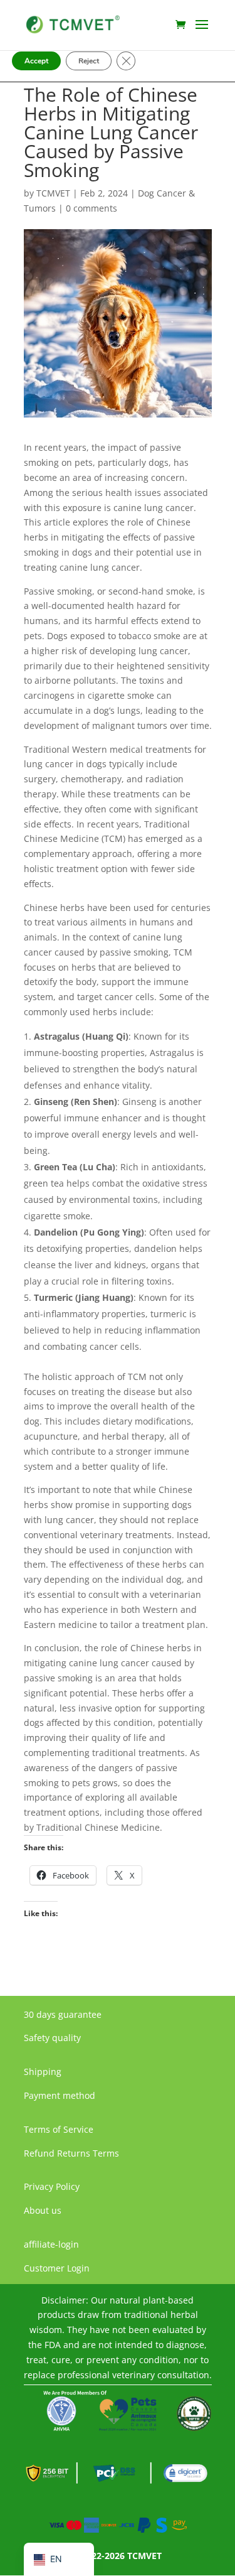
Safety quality (52, 2038)
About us (43, 2210)
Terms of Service (59, 2129)
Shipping (43, 2072)
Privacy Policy (52, 2186)
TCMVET (53, 193)
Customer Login (57, 2268)
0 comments (91, 208)
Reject (89, 61)
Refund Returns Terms (71, 2153)
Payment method (60, 2095)
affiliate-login (51, 2244)
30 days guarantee (63, 2014)
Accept (36, 61)
